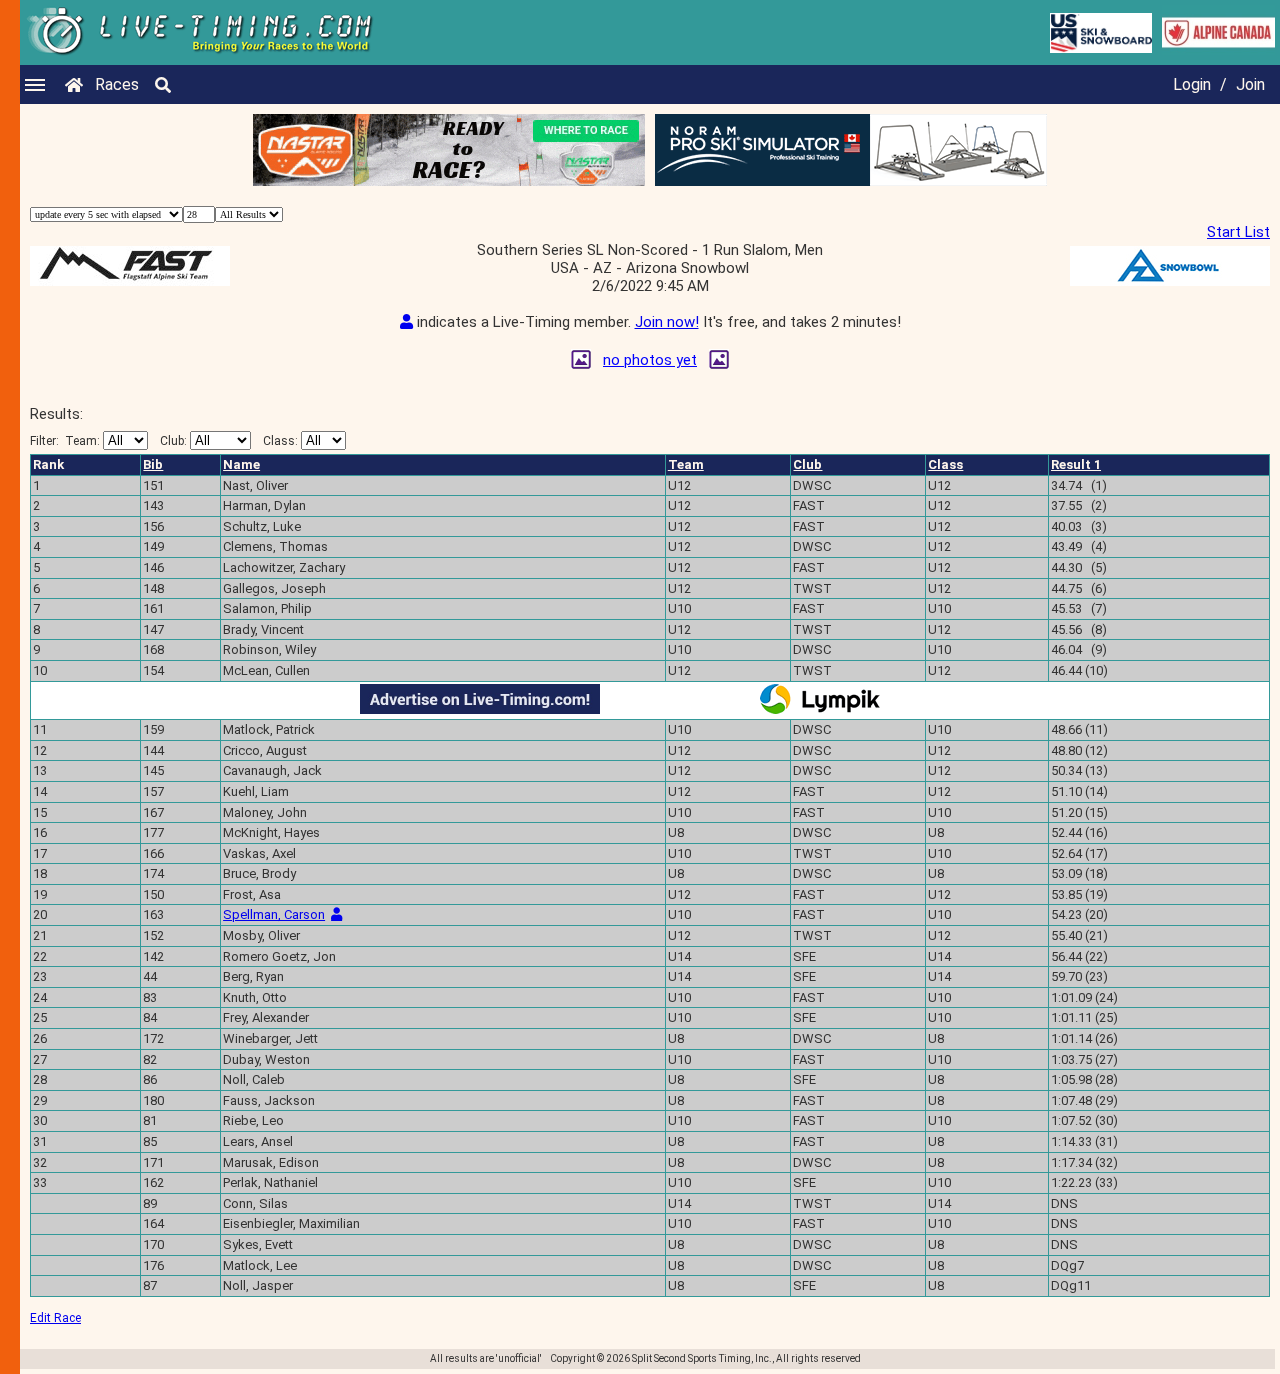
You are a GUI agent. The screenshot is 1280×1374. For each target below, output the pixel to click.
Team (686, 464)
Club (807, 464)
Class (945, 464)
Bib (153, 464)
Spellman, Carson (274, 914)
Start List (1238, 232)
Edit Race (55, 1318)
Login (1192, 84)
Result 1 (1076, 464)
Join (1250, 84)
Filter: (65, 441)
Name (241, 464)
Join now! (667, 322)
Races (117, 84)
